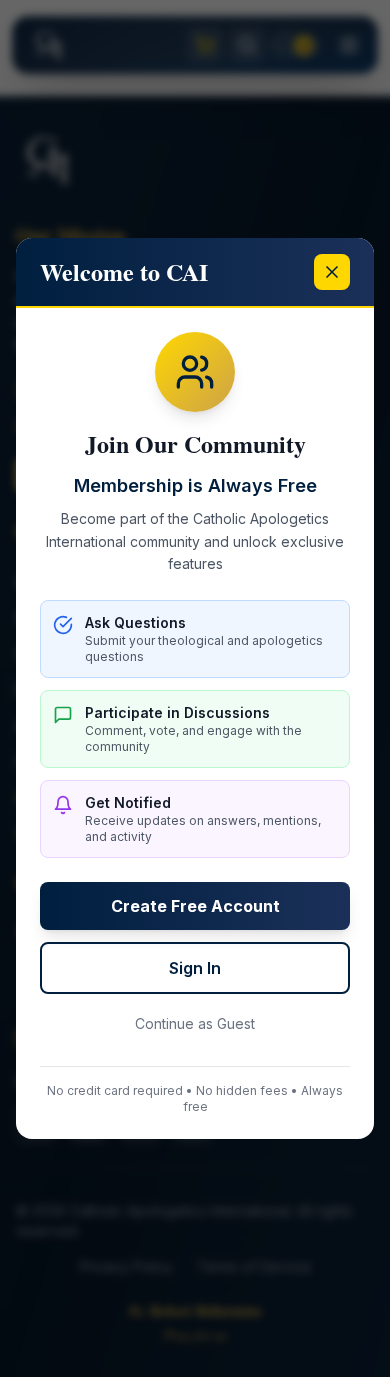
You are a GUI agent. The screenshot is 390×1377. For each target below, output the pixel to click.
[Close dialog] (332, 272)
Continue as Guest (195, 1023)
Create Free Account (195, 906)
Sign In (195, 968)
